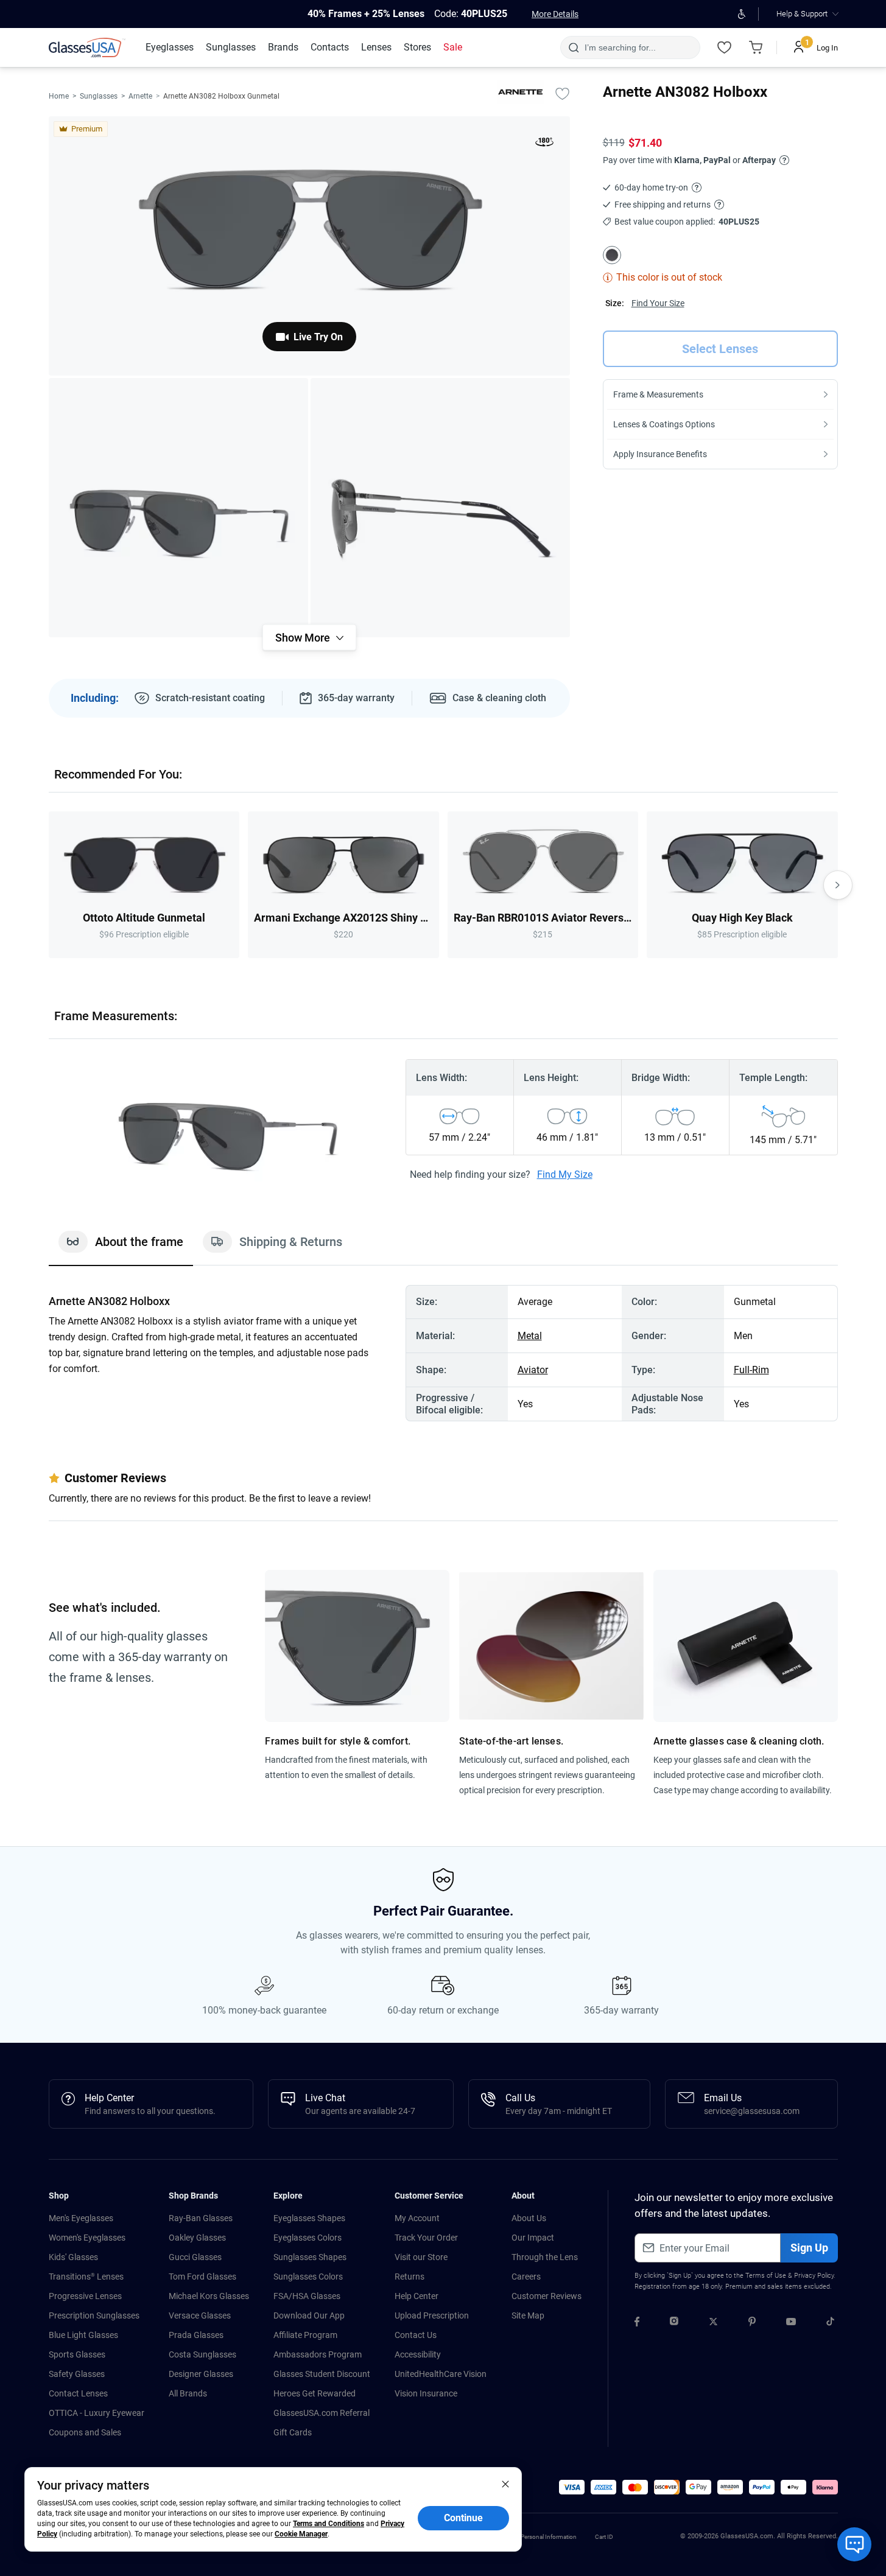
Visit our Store (421, 2257)
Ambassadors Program (318, 2354)
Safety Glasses (77, 2374)
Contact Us (416, 2335)
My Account (417, 2218)
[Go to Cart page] (756, 47)
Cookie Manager (301, 2534)
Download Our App (309, 2315)
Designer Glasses (201, 2374)
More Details (555, 14)
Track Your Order (426, 2238)
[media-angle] (178, 508)
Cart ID (604, 2537)
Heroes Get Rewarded (315, 2393)
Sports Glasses (77, 2354)
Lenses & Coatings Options (664, 424)
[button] (572, 2487)
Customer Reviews (547, 2296)
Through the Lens (545, 2257)
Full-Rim (751, 1370)
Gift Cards (293, 2432)
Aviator (533, 1370)
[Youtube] (791, 2323)
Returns (410, 2277)
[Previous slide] (49, 885)
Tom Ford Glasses (202, 2277)
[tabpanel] (443, 1353)
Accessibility (418, 2354)
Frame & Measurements (658, 394)
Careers (526, 2277)
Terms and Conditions (329, 2524)
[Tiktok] (830, 2323)
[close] (505, 2483)
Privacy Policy (814, 2276)
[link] (87, 47)
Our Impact (533, 2238)
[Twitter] (713, 2323)
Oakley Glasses (197, 2238)
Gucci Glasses (195, 2257)
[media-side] (440, 508)
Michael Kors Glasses (209, 2296)
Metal (530, 1336)
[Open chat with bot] (854, 2544)
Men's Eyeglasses (81, 2218)
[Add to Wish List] (563, 93)
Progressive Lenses (85, 2296)
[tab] (121, 1248)
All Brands (188, 2393)
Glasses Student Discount (322, 2374)
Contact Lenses (78, 2393)
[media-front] (309, 246)
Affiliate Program (305, 2335)
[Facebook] (637, 2323)
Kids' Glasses (73, 2257)
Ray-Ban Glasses (201, 2218)
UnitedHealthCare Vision (441, 2374)
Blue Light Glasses (83, 2335)
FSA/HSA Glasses (307, 2296)
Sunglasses (99, 96)
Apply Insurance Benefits (660, 454)
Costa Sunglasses (202, 2354)
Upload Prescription (432, 2315)
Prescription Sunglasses (94, 2315)
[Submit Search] (573, 47)
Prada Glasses (196, 2335)
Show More (303, 638)
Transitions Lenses (86, 2277)
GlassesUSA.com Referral (322, 2413)
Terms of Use (766, 2276)
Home (59, 96)
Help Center (417, 2296)
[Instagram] (674, 2323)
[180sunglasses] (544, 144)
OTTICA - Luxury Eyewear (97, 2413)
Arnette (140, 96)
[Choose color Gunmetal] (612, 255)
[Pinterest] (752, 2323)
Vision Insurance (426, 2393)
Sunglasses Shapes (310, 2257)
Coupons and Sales (85, 2432)
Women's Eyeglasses (87, 2238)
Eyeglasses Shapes (309, 2218)
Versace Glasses (200, 2315)
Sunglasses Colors (308, 2277)
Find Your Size (658, 303)
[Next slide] (838, 885)
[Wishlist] (725, 47)
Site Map (528, 2315)
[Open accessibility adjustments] (742, 14)
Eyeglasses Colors (308, 2238)
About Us (529, 2218)
